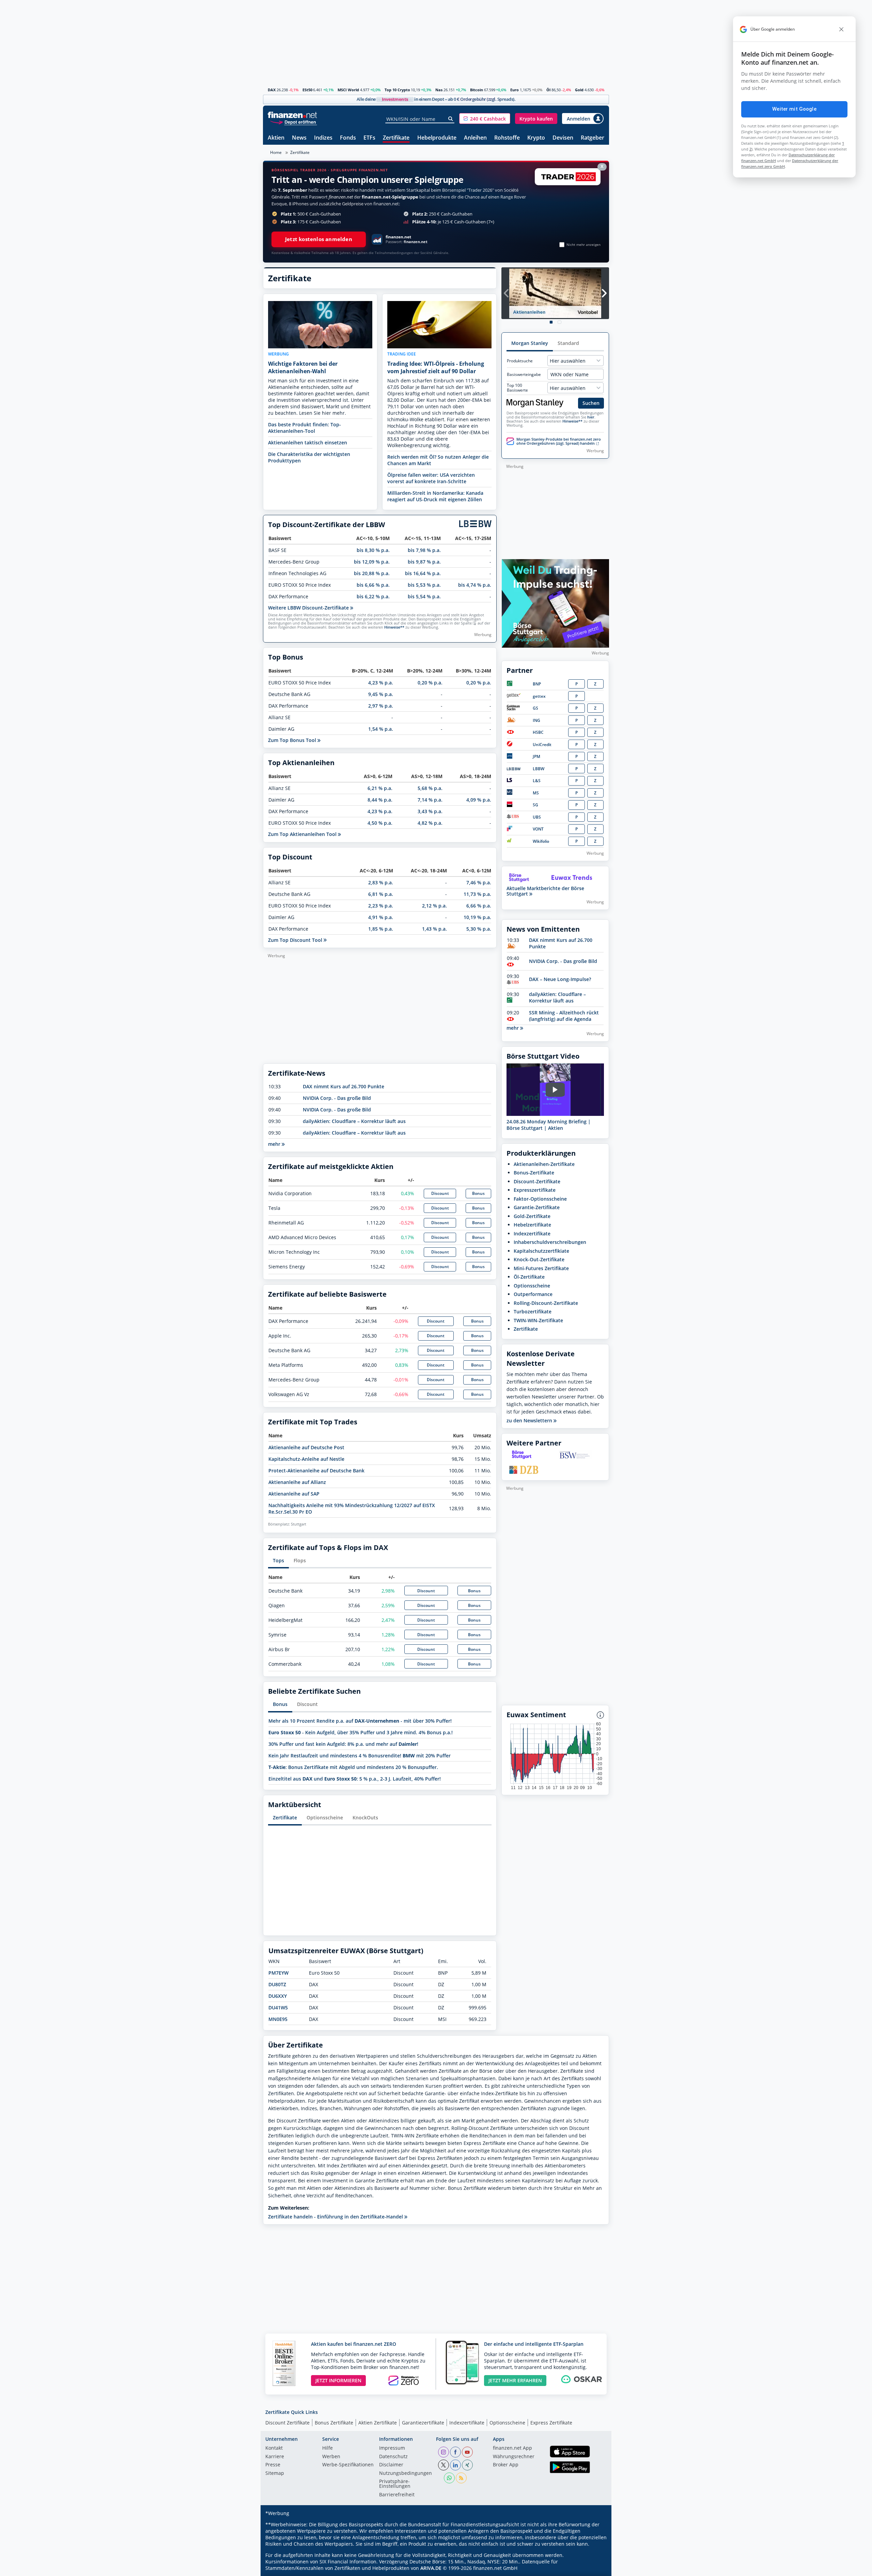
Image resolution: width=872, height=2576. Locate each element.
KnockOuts (365, 1818)
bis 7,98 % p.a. (424, 550)
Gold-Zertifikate (532, 1216)
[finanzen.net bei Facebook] (455, 2452)
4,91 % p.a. (381, 917)
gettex (539, 696)
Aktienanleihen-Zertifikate (544, 1164)
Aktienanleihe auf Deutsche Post (306, 1447)
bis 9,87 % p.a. (424, 562)
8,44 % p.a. (380, 800)
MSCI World (348, 90)
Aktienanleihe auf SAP (294, 1494)
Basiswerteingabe (524, 375)
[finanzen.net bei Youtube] (467, 2452)
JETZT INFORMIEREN (338, 2380)
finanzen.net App (512, 2448)
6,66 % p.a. (479, 906)
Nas (439, 90)
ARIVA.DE (431, 2568)
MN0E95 (278, 2019)
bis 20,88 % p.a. (372, 573)
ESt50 (307, 90)
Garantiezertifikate (423, 2423)
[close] (841, 29)
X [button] (602, 166)
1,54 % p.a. (381, 729)
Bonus (478, 1193)
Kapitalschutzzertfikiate (541, 1251)
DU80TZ (277, 1984)
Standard (568, 343)
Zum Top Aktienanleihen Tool (303, 834)
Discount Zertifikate (287, 2423)
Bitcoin (477, 90)
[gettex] (514, 696)
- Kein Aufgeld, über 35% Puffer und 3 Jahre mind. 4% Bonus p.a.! (361, 1732)
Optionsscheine (325, 1818)
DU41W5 (278, 2008)
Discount (440, 1193)
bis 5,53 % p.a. (424, 585)
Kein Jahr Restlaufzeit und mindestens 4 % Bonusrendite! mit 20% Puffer (360, 1756)
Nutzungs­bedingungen (406, 2474)
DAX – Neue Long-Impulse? (560, 979)
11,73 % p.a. (477, 894)
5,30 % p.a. (479, 929)
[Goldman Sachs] (515, 709)
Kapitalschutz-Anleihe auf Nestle (306, 1459)
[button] (485, 118)
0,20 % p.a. (430, 683)
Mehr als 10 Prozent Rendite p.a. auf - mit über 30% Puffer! (360, 1721)
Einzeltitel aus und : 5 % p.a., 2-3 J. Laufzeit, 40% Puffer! (355, 1779)
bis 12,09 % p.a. (372, 562)
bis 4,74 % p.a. (475, 585)
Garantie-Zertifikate (537, 1207)
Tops (278, 1560)
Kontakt (274, 2448)
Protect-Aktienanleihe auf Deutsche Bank (316, 1471)
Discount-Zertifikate (537, 1181)
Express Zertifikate (551, 2423)
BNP (537, 684)
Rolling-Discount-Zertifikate (546, 1303)
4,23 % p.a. (381, 683)
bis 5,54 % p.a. (424, 596)
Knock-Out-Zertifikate (539, 1259)
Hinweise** (394, 627)
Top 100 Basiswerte (517, 388)
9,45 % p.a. (381, 694)
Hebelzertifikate (532, 1225)
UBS (537, 817)
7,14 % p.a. (430, 800)
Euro (515, 90)
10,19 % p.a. (477, 917)
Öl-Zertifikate (529, 1277)
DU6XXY (278, 1996)
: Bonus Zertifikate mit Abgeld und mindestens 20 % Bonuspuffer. (353, 1767)
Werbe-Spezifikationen (348, 2465)
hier (591, 417)
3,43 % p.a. (430, 811)
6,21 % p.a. (380, 788)
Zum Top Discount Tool (296, 940)
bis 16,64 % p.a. (423, 573)
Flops (300, 1560)
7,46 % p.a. (479, 882)
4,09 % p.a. (479, 800)
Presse (273, 2465)
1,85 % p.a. (381, 929)
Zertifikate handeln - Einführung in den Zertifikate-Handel (336, 2217)
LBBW (539, 769)
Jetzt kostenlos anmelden (319, 239)
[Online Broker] (293, 122)
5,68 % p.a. (430, 788)
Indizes (323, 138)
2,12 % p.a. (434, 906)
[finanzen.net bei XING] (467, 2465)
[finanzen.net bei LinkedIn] (455, 2465)
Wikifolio (541, 841)
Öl (548, 90)
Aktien (276, 138)
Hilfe (328, 2448)
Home (276, 152)
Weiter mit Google (794, 109)
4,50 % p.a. (380, 823)
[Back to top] (595, 2569)
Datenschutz (393, 2457)
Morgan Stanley (530, 343)
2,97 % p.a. (381, 706)
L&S (537, 781)
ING (536, 720)
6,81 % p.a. (381, 894)
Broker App (506, 2465)
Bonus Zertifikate (334, 2423)
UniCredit (542, 745)
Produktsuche (520, 361)
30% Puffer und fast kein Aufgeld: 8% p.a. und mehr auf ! (343, 1744)
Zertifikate (396, 138)
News (299, 138)
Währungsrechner (514, 2457)
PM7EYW (278, 1973)
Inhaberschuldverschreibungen (550, 1242)
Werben (331, 2457)
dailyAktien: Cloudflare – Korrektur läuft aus (354, 1121)
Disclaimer (391, 2465)
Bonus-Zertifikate (534, 1173)
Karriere (275, 2457)
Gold (579, 90)
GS (535, 708)
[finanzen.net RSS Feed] (461, 2478)
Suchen (591, 403)
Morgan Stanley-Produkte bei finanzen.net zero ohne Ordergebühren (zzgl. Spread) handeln (559, 441)
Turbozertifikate (533, 1311)
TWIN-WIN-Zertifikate (538, 1320)
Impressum (392, 2448)
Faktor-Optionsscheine (540, 1199)
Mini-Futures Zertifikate (541, 1268)
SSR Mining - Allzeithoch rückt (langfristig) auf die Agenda (564, 1016)
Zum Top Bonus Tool (293, 740)
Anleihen (475, 138)
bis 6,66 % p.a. (373, 585)
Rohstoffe (507, 138)
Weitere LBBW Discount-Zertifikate (309, 608)
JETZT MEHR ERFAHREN (515, 2380)
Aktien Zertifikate (378, 2423)
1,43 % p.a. (434, 929)
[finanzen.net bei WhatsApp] (449, 2478)
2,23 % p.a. (381, 906)
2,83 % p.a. (381, 882)
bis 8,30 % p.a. (373, 550)
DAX (272, 90)
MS (536, 793)
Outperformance (533, 1294)
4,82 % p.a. (430, 823)
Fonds (348, 138)
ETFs (369, 138)
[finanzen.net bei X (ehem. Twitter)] (443, 2465)
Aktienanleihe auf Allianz (297, 1482)
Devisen (563, 138)
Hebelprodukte (437, 138)
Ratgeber (593, 138)
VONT (538, 829)
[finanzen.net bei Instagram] (443, 2452)
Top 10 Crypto (397, 90)
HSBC (538, 732)
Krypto (536, 138)
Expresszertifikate (535, 1190)
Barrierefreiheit (397, 2495)
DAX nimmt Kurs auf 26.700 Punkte (344, 1086)
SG (535, 805)
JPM (536, 756)
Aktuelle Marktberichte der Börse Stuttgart (545, 891)
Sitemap (275, 2474)
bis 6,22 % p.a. (373, 596)
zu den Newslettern (530, 1421)
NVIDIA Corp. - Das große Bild (337, 1098)
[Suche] (451, 119)
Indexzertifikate (532, 1234)
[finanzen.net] (292, 115)
